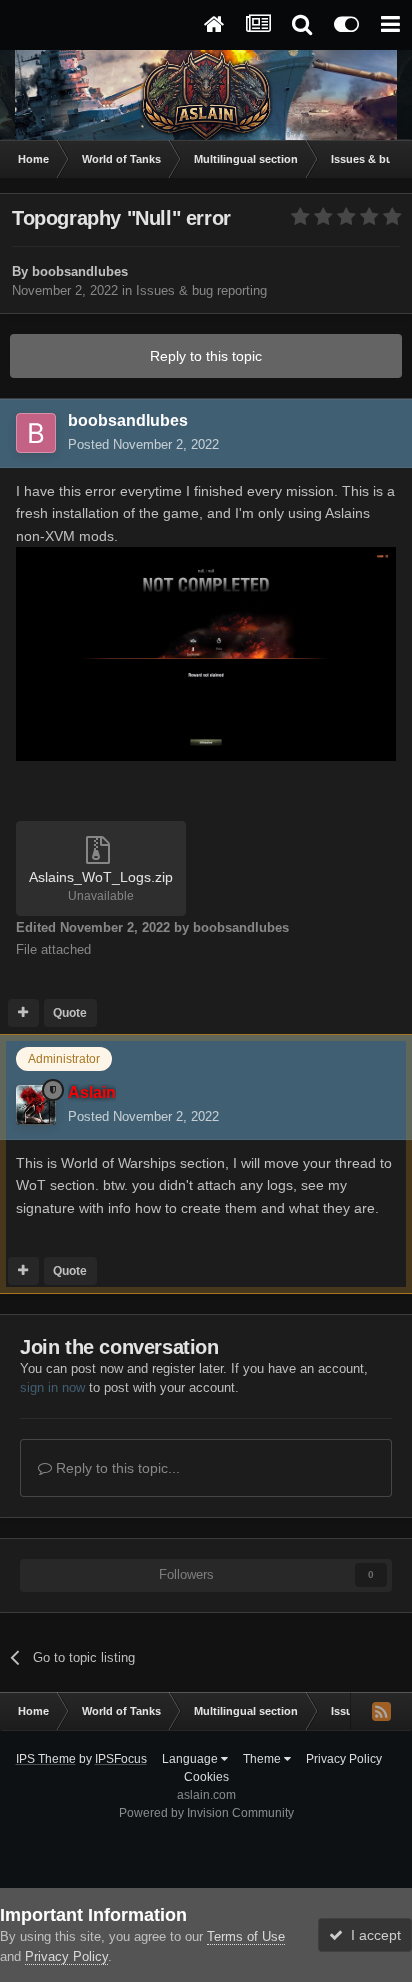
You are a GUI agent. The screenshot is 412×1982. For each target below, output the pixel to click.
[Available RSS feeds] (381, 1711)
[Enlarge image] (206, 653)
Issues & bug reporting (201, 290)
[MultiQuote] (23, 1013)
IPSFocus (121, 1759)
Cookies (206, 1777)
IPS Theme (46, 1759)
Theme (263, 1759)
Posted (143, 444)
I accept (372, 1935)
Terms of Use (246, 1936)
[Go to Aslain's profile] (36, 1105)
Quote (70, 1013)
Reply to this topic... (116, 1468)
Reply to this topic (206, 356)
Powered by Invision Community (206, 1813)
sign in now (52, 1387)
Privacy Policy (344, 1759)
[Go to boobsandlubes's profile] (36, 433)
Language (191, 1759)
